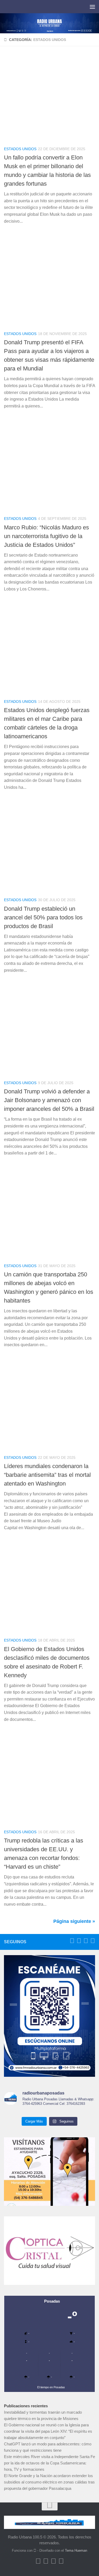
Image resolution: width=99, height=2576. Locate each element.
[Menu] (92, 7)
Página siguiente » (74, 1921)
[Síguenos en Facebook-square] (72, 1941)
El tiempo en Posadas (51, 2387)
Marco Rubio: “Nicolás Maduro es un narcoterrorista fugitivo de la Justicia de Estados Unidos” (46, 536)
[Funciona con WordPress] (35, 2550)
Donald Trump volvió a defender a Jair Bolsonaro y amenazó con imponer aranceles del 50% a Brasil (49, 1100)
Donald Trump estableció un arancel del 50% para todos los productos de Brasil (43, 917)
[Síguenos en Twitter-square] (79, 1941)
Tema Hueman (76, 2550)
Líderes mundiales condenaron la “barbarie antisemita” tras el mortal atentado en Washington (47, 1475)
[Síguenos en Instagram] (93, 1941)
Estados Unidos (20, 149)
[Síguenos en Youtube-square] (86, 1941)
